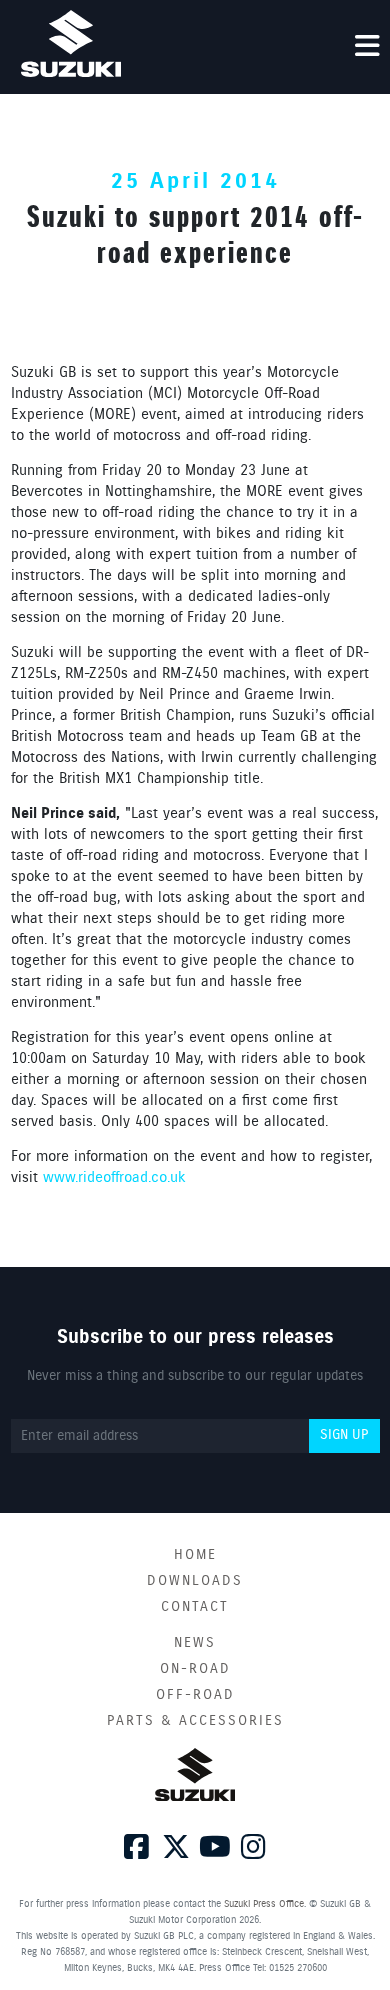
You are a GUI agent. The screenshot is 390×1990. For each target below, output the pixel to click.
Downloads (195, 1581)
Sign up (344, 1435)
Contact (195, 1607)
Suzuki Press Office (264, 1904)
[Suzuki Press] (71, 43)
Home (195, 1555)
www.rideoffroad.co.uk (114, 1178)
